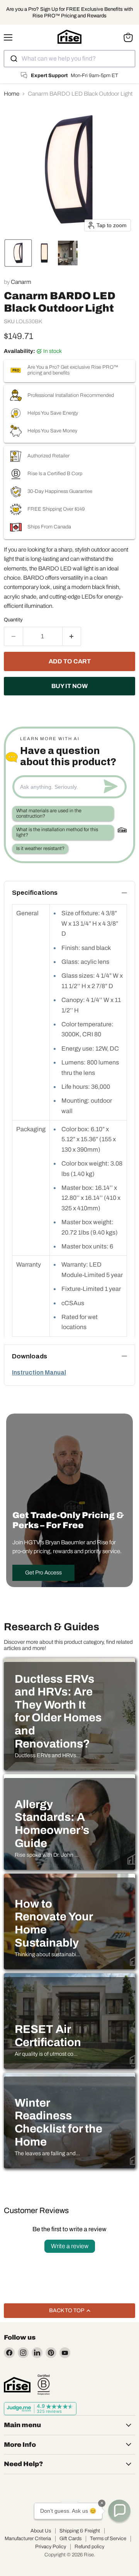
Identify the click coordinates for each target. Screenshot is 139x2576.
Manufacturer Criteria (28, 2539)
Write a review (70, 2246)
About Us (41, 2531)
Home (12, 94)
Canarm (21, 282)
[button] (18, 253)
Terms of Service (108, 2539)
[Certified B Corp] (44, 2385)
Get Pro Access (43, 1573)
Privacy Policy (51, 2547)
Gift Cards (70, 2539)
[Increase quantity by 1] (72, 636)
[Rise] (17, 2385)
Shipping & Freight (80, 2531)
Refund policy (89, 2547)
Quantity (13, 620)
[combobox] (69, 59)
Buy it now (69, 686)
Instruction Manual (39, 1372)
